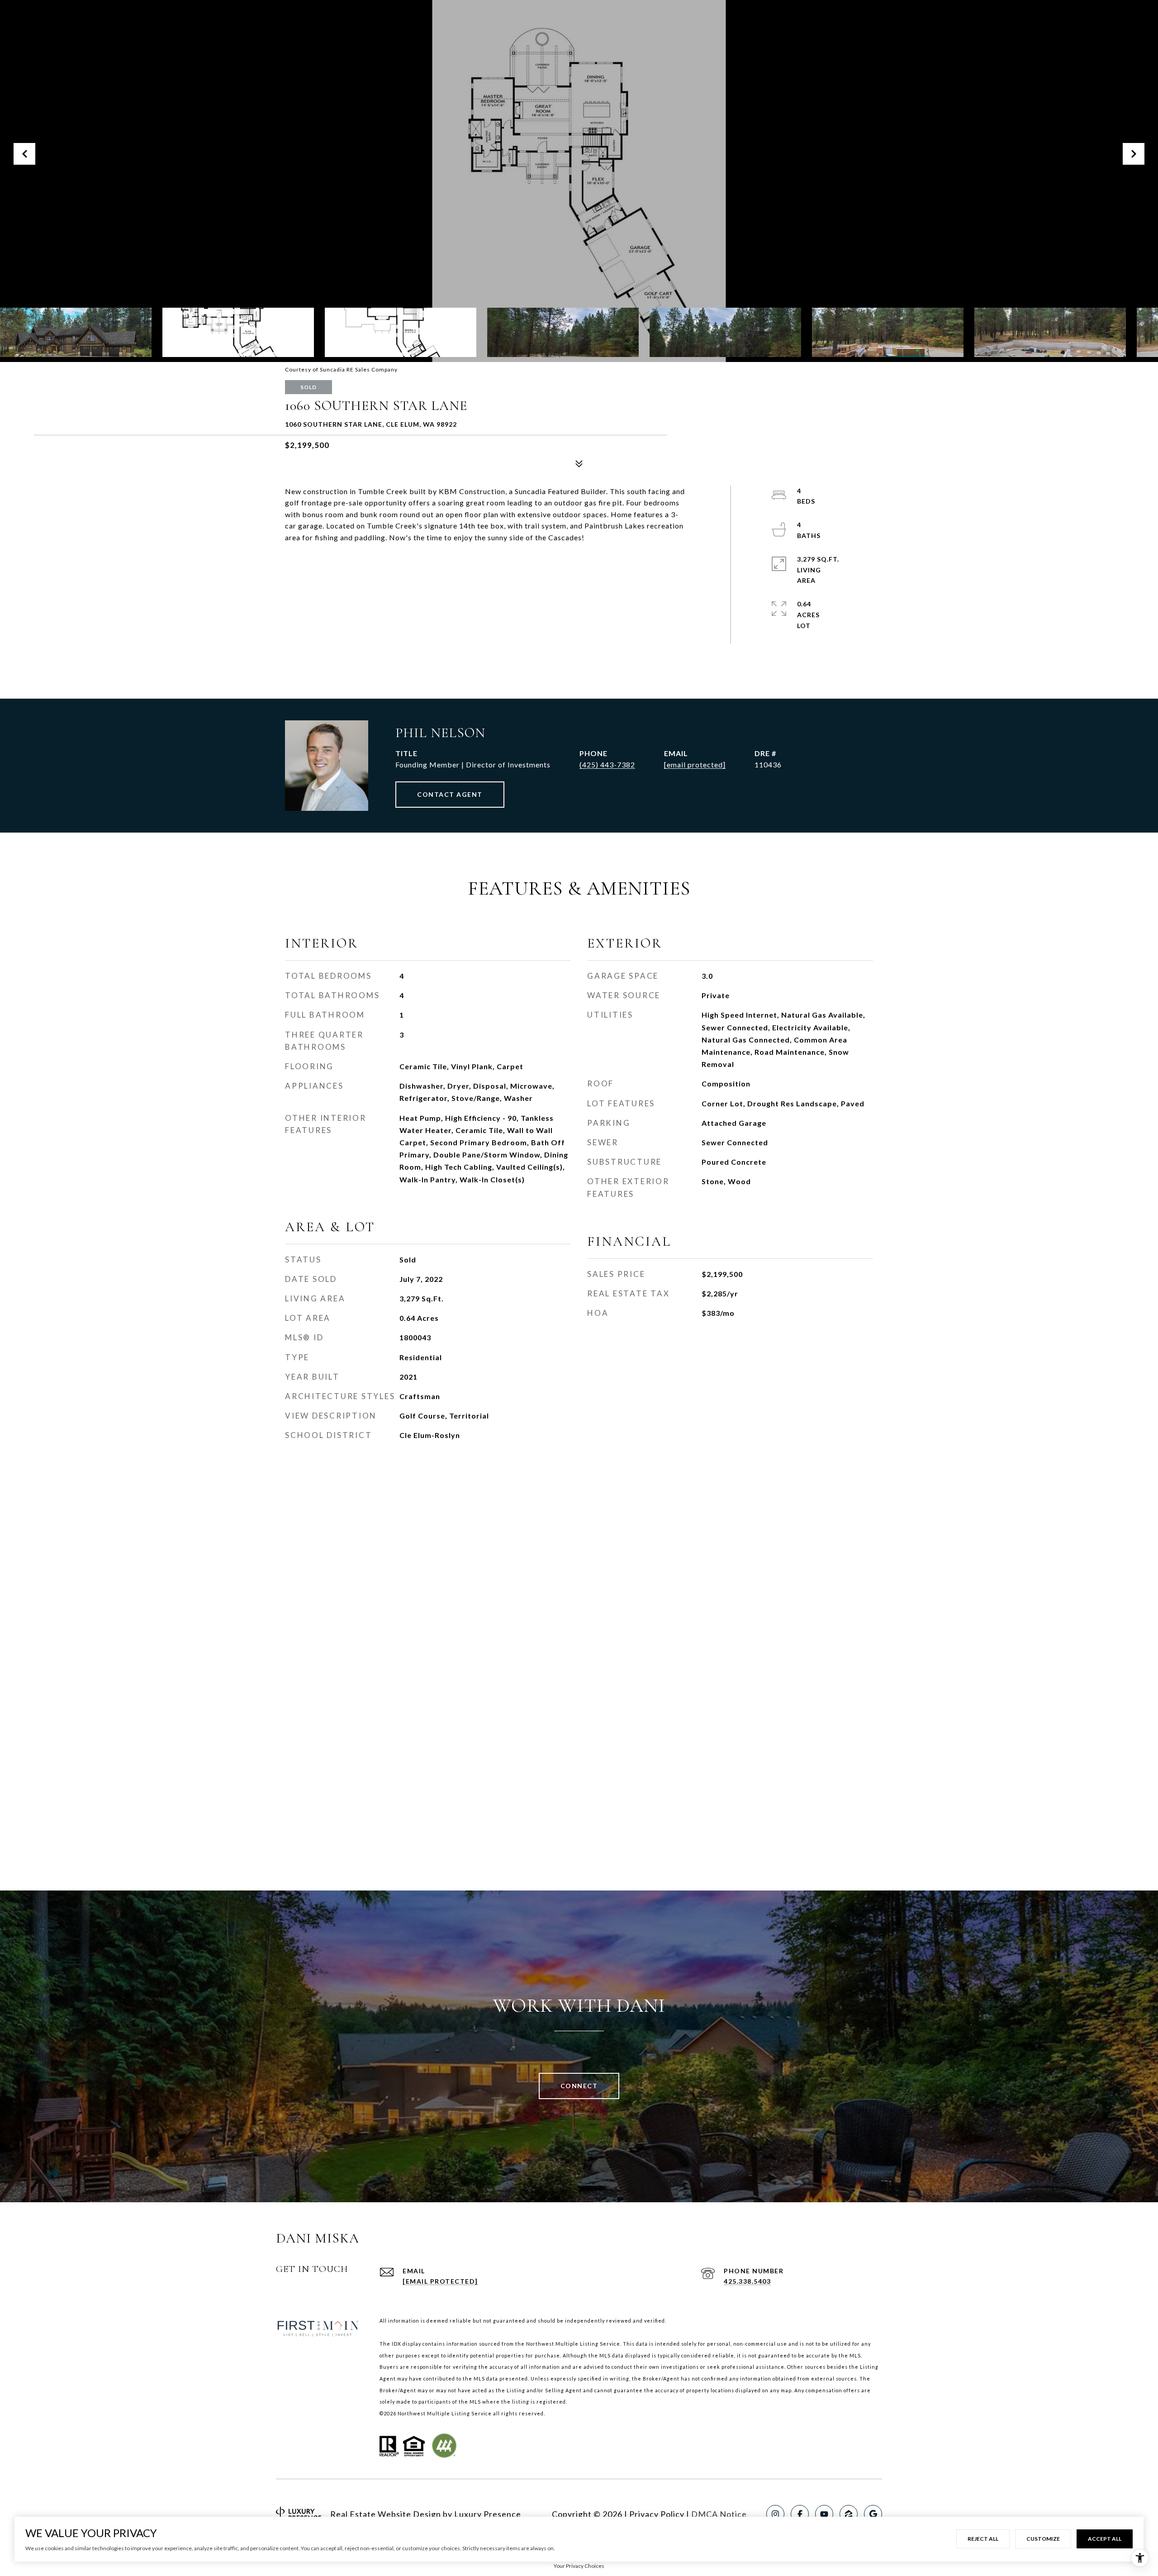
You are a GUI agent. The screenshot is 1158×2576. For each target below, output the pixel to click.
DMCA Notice (719, 2514)
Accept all (1105, 2539)
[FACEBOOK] (800, 2514)
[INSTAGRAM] (775, 2514)
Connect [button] (579, 2086)
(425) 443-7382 (607, 764)
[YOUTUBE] (824, 2514)
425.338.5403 (747, 2281)
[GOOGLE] (873, 2514)
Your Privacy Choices (579, 2566)
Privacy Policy (657, 2514)
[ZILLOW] (849, 2514)
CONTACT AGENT (450, 794)
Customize (1043, 2539)
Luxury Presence (488, 2514)
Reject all (983, 2539)
